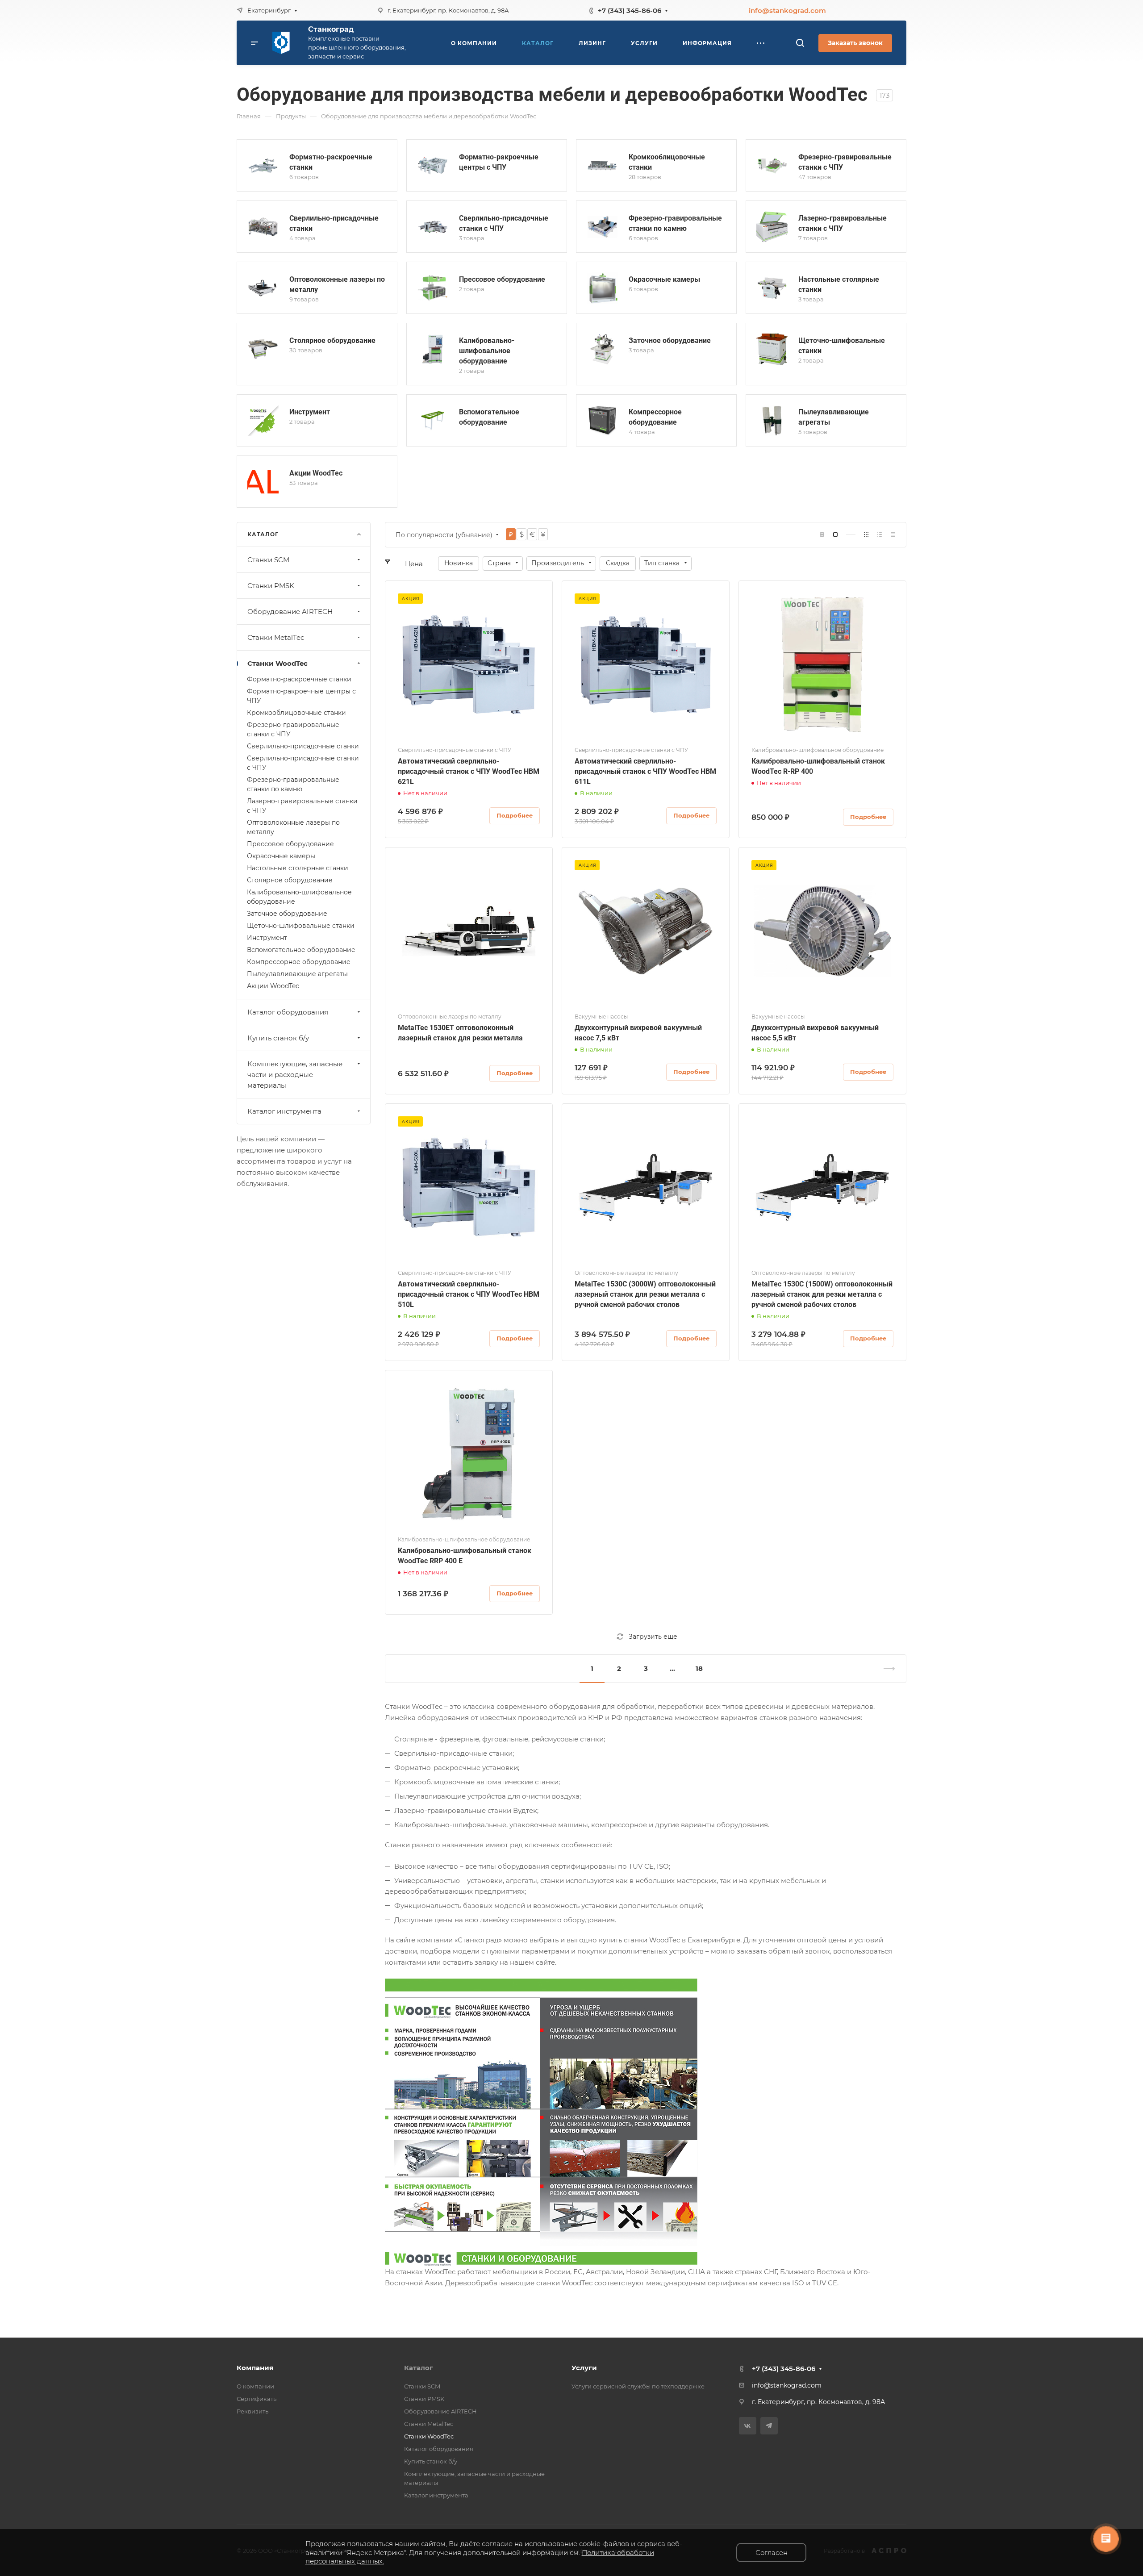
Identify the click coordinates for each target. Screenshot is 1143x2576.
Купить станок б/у (278, 1038)
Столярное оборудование (332, 340)
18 (699, 1668)
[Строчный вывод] (880, 535)
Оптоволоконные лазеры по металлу (293, 827)
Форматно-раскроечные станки (299, 679)
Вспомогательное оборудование (301, 950)
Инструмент (310, 412)
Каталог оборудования (288, 1012)
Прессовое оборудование (502, 279)
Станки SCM (268, 560)
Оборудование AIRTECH (290, 612)
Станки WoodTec (277, 663)
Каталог (419, 2368)
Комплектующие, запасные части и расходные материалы (295, 1075)
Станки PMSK (271, 586)
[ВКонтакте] (748, 2426)
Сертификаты (257, 2399)
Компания (255, 2368)
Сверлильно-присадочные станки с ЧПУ (303, 763)
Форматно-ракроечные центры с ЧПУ (301, 696)
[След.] (885, 1669)
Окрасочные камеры (664, 279)
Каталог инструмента (284, 1111)
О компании (255, 2386)
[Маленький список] (822, 535)
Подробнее (515, 815)
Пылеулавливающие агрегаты (297, 974)
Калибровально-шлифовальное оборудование (487, 351)
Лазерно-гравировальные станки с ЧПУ (302, 806)
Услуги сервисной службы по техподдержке (638, 2386)
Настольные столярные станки (298, 868)
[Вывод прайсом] (893, 535)
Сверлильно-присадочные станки (303, 746)
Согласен (772, 2553)
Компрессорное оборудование (299, 962)
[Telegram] (769, 2426)
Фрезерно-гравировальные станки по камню (293, 784)
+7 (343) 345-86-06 (630, 10)
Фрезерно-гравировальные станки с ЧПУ (293, 729)
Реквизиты (253, 2411)
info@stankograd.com (787, 10)
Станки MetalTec (276, 637)
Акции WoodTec (316, 473)
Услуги (584, 2368)
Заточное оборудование (670, 340)
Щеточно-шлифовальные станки (301, 926)
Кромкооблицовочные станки (296, 713)
